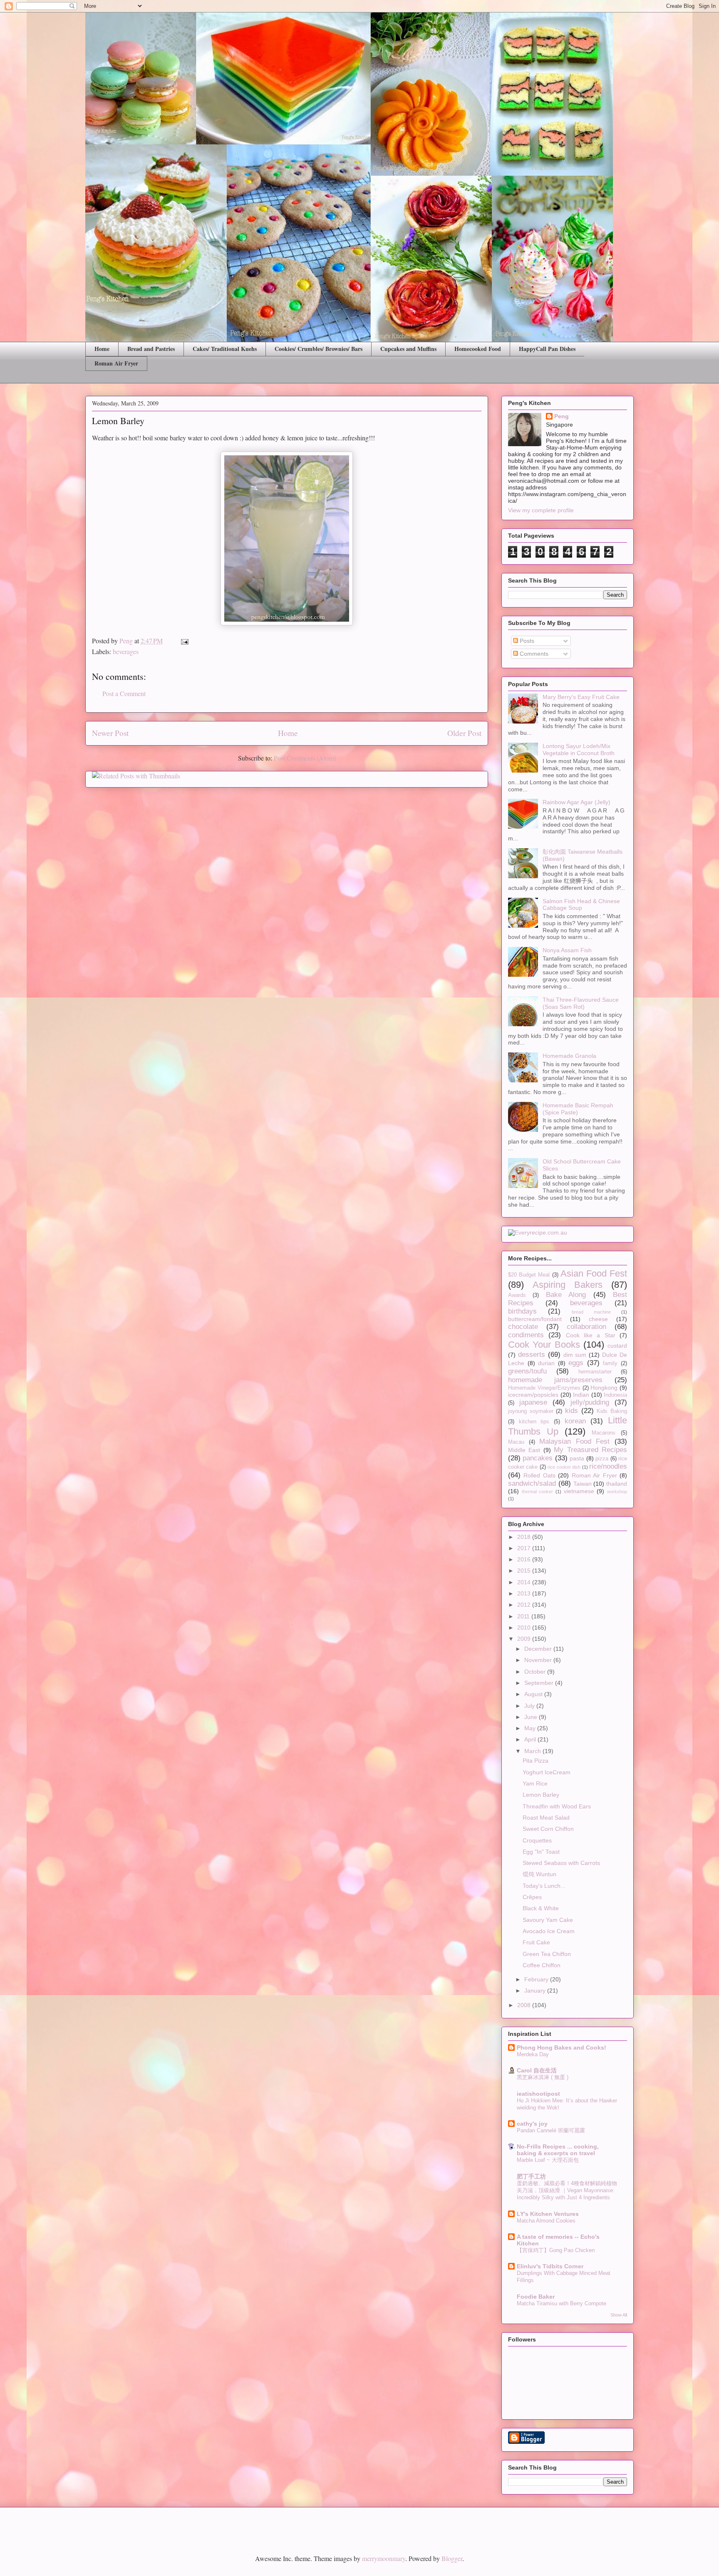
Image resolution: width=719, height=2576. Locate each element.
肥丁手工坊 (531, 2176)
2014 (525, 1582)
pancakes (538, 1458)
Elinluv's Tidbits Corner (550, 2266)
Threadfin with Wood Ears (557, 1806)
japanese (533, 1402)
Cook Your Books (544, 1345)
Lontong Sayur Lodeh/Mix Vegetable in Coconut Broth (579, 750)
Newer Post (110, 733)
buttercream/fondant (535, 1319)
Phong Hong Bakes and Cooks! (562, 2047)
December (539, 1649)
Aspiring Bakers (568, 1285)
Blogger (452, 2558)
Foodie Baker (536, 2297)
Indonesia (615, 1395)
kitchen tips (534, 1422)
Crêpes (532, 1897)
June (532, 1717)
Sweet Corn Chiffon (548, 1829)
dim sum (575, 1355)
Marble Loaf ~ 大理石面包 (548, 2160)
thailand (617, 1484)
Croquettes (537, 1840)
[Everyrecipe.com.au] (538, 1232)
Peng (562, 416)
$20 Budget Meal (529, 1275)
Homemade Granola (569, 1056)
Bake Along (566, 1295)
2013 (525, 1593)
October (536, 1672)
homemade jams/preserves (555, 1380)
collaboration (586, 1327)
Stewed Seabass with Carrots (561, 1863)
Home (102, 349)
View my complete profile (541, 510)
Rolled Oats (539, 1475)
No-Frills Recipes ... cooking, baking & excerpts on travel (558, 2150)
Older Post (464, 733)
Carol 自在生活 (537, 2070)
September (540, 1683)
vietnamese (579, 1491)
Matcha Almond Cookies (546, 2221)
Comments (533, 654)
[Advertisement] (182, 2524)
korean (575, 1421)
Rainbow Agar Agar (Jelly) (576, 802)
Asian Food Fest (594, 1273)
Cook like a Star (591, 1335)
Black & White (541, 1908)
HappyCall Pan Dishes (547, 349)
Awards (517, 1295)
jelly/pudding (590, 1402)
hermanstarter (595, 1372)
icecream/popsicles (533, 1395)
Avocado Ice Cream (549, 1931)
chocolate (523, 1327)
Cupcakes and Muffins (408, 349)
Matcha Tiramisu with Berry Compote (562, 2303)
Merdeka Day (533, 2054)
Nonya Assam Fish (567, 950)
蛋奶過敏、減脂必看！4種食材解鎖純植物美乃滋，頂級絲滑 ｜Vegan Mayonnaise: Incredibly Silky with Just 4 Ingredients (567, 2191)
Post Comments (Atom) (305, 758)
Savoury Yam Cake (548, 1920)
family (610, 1363)
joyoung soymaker (531, 1411)
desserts (532, 1355)
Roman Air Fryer (116, 363)
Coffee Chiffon (542, 1965)
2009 (525, 1639)
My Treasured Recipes (590, 1450)
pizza (602, 1459)
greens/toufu (527, 1371)
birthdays (522, 1311)
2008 (525, 2005)
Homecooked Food (478, 349)
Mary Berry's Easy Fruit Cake (581, 697)
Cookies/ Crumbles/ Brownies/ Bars (319, 349)
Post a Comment (124, 693)
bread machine (591, 1312)
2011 (524, 1616)
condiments (526, 1335)
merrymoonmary (384, 2558)
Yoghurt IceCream (547, 1772)
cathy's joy (532, 2124)
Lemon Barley (541, 1795)
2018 (525, 1537)
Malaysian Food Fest (574, 1441)
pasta (577, 1458)
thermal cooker (538, 1492)
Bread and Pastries (151, 349)
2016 (525, 1559)
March (533, 1751)
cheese (598, 1319)
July (530, 1706)
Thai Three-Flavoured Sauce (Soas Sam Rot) (581, 1003)
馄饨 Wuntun (539, 1874)
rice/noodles (608, 1466)
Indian (581, 1395)
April (531, 1739)
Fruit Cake (536, 1942)
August (534, 1694)
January (536, 1991)
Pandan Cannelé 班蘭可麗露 (551, 2130)
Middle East (524, 1450)
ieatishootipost (538, 2094)
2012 (525, 1605)
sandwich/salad (532, 1483)
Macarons (604, 1433)
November (539, 1660)
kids (571, 1411)
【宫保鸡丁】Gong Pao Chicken (556, 2250)
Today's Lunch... (544, 1886)
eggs (576, 1363)
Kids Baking (612, 1411)
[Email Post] (184, 641)
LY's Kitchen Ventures (548, 2214)
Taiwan (583, 1484)
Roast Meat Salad (546, 1818)
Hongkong (604, 1388)
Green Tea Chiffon (547, 1954)
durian (546, 1363)
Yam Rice (535, 1783)
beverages (126, 651)
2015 (525, 1571)
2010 (525, 1628)
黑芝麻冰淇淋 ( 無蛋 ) (543, 2077)
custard (617, 1346)
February (537, 1979)
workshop (617, 1492)
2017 (525, 1548)
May (531, 1728)
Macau (516, 1442)
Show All (619, 2315)
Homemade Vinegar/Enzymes (544, 1388)
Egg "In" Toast (541, 1852)
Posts (526, 641)
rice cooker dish (564, 1467)
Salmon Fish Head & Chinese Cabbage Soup (581, 905)
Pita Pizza (536, 1761)
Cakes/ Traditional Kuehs (225, 349)
